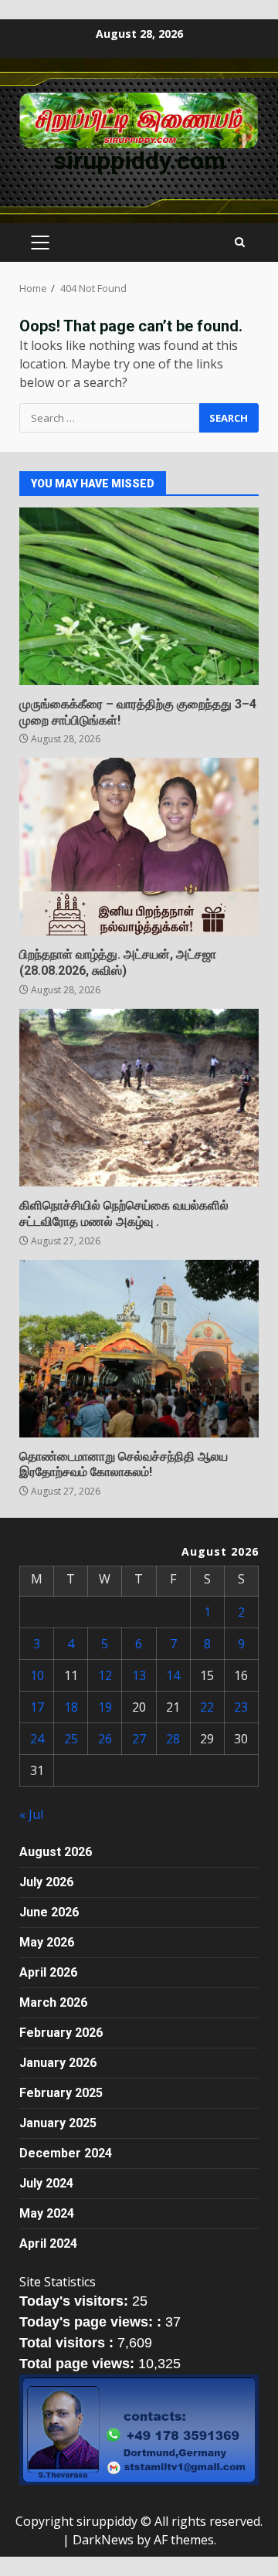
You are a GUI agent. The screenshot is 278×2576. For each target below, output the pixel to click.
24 (37, 1739)
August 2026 (56, 1852)
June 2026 (49, 1912)
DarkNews (103, 2540)
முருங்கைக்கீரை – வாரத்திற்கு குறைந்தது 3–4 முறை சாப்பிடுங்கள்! (139, 596)
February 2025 (61, 2093)
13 (139, 1675)
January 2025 (58, 2123)
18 (71, 1707)
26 (105, 1739)
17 (37, 1707)
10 (37, 1675)
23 (241, 1707)
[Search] (240, 243)
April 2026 (48, 1972)
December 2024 (66, 2153)
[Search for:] (109, 418)
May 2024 (47, 2213)
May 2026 (47, 1942)
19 (105, 1707)
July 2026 (46, 1882)
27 (139, 1739)
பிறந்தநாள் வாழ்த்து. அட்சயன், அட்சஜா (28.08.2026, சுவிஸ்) (139, 847)
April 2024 (48, 2243)
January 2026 (58, 2063)
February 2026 (61, 2033)
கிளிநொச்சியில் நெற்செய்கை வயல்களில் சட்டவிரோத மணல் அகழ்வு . (139, 1098)
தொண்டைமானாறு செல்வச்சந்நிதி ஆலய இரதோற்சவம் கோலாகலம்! (139, 1349)
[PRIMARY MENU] (40, 243)
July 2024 (46, 2183)
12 (105, 1675)
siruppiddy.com (139, 161)
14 (173, 1675)
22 (207, 1707)
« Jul (31, 1814)
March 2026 (53, 2002)
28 (173, 1739)
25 (71, 1739)
